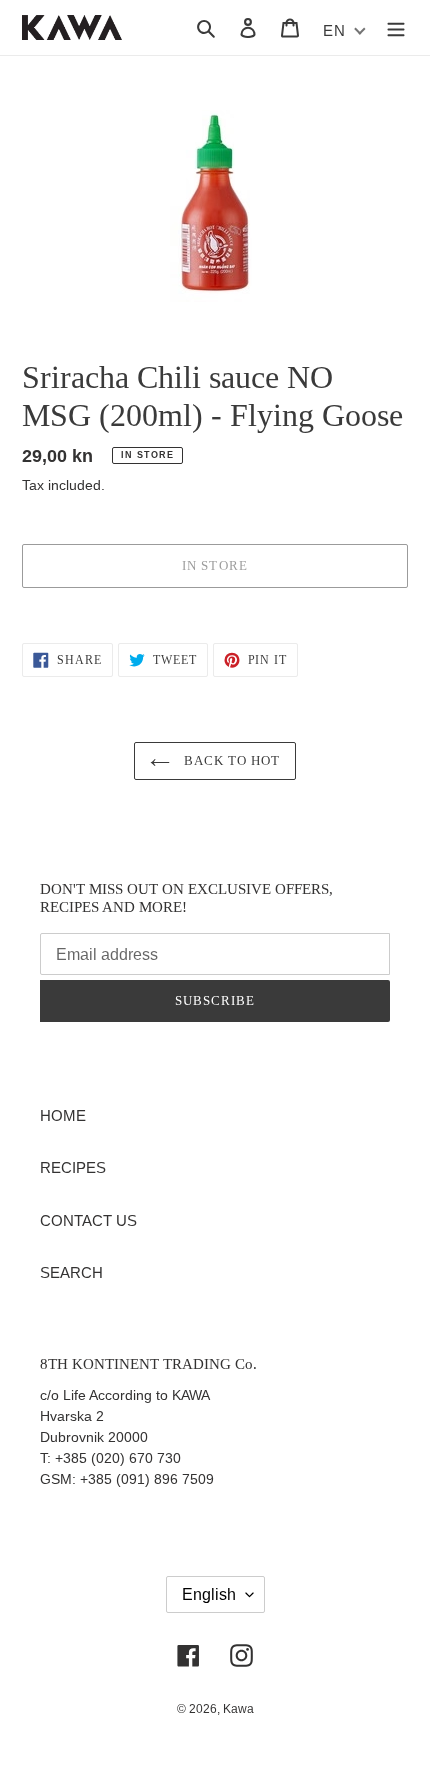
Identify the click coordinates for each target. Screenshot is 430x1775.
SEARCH (71, 1272)
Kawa (238, 1709)
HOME (63, 1115)
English (209, 1594)
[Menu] (396, 27)
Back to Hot (230, 760)
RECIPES (73, 1167)
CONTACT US (88, 1220)
